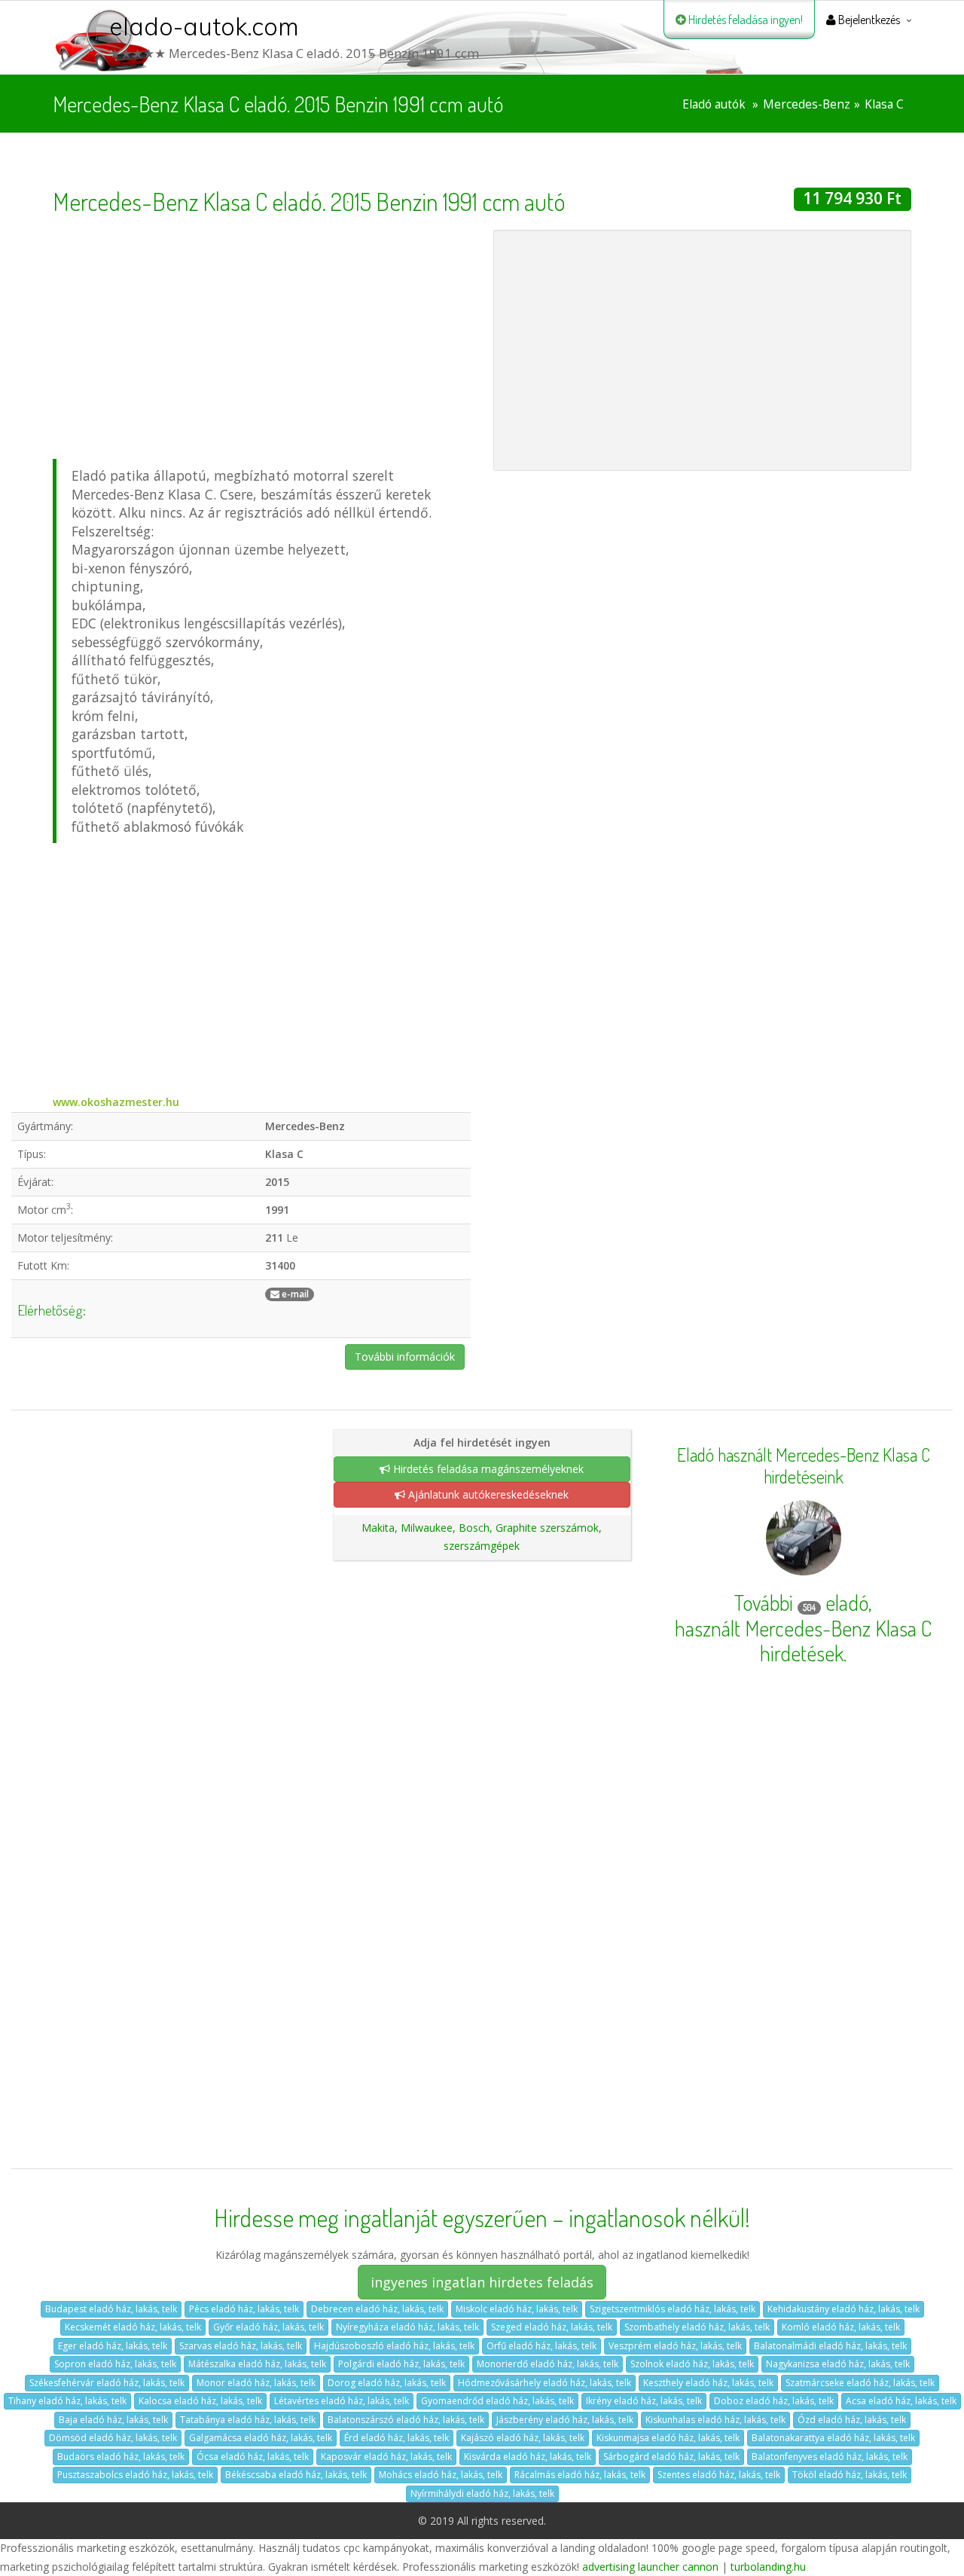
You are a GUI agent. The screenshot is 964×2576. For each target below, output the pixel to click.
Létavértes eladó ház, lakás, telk (342, 2401)
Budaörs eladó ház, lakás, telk (121, 2457)
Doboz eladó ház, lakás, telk (774, 2401)
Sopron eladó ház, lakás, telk (115, 2364)
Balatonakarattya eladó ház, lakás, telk (833, 2438)
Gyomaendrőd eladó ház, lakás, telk (497, 2401)
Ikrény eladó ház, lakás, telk (644, 2401)
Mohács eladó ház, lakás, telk (441, 2475)
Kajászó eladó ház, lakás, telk (523, 2438)
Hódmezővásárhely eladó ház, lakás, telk (545, 2383)
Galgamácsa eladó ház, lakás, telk (261, 2438)
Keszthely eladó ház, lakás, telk (708, 2383)
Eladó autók (714, 104)
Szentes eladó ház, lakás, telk (719, 2475)
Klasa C (884, 104)
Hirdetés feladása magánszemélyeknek (487, 1469)
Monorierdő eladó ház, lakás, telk (548, 2364)
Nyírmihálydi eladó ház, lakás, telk (482, 2493)
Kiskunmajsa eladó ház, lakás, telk (668, 2438)
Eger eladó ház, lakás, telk (113, 2346)
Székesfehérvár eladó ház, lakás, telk (107, 2383)
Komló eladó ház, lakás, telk (841, 2327)
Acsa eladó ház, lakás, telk (901, 2401)
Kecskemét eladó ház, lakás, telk (133, 2327)
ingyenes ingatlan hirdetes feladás (482, 2282)
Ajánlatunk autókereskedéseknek (487, 1494)
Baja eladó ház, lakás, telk (113, 2420)
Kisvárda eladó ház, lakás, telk (528, 2457)
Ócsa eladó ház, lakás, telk (253, 2457)
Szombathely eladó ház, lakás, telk (697, 2327)
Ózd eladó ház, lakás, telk (852, 2420)
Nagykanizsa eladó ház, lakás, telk (838, 2364)
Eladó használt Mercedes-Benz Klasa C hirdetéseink (804, 1466)
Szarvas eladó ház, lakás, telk (241, 2346)
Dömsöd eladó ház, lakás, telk (113, 2438)
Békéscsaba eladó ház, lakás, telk (296, 2475)
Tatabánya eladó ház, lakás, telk (248, 2420)
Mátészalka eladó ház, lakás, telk (257, 2364)
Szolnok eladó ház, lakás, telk (692, 2364)
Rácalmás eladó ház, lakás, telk (580, 2475)
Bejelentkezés (868, 20)
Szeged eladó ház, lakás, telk (552, 2327)
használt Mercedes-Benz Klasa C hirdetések (803, 1641)
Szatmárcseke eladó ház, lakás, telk (860, 2383)
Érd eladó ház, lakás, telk (397, 2438)
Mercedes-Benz (807, 104)
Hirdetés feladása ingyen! (744, 20)
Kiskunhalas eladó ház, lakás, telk (715, 2420)
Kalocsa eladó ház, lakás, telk (200, 2401)
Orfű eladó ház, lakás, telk (541, 2346)
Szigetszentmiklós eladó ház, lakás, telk (673, 2309)
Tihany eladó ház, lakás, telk (67, 2401)
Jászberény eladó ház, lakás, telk (565, 2420)
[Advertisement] (262, 335)
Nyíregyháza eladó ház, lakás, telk (407, 2327)
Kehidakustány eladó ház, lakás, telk (843, 2309)
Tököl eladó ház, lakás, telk (850, 2475)
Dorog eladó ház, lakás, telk (387, 2383)
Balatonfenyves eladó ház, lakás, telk (830, 2457)
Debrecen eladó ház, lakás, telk (377, 2309)
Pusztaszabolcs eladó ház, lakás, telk (135, 2475)
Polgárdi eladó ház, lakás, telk (401, 2364)
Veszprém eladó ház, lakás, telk (675, 2346)
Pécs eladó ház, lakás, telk (244, 2309)
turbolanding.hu (768, 2567)
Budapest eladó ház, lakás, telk (111, 2309)
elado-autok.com (204, 26)
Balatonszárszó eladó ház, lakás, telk (406, 2420)
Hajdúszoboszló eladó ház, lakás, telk (394, 2346)
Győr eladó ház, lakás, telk (268, 2327)
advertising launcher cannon (650, 2567)
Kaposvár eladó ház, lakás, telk (386, 2457)
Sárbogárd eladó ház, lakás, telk (671, 2457)
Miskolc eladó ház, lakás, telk (517, 2309)
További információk (405, 1357)
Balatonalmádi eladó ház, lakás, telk (830, 2346)
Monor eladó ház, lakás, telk (256, 2383)
